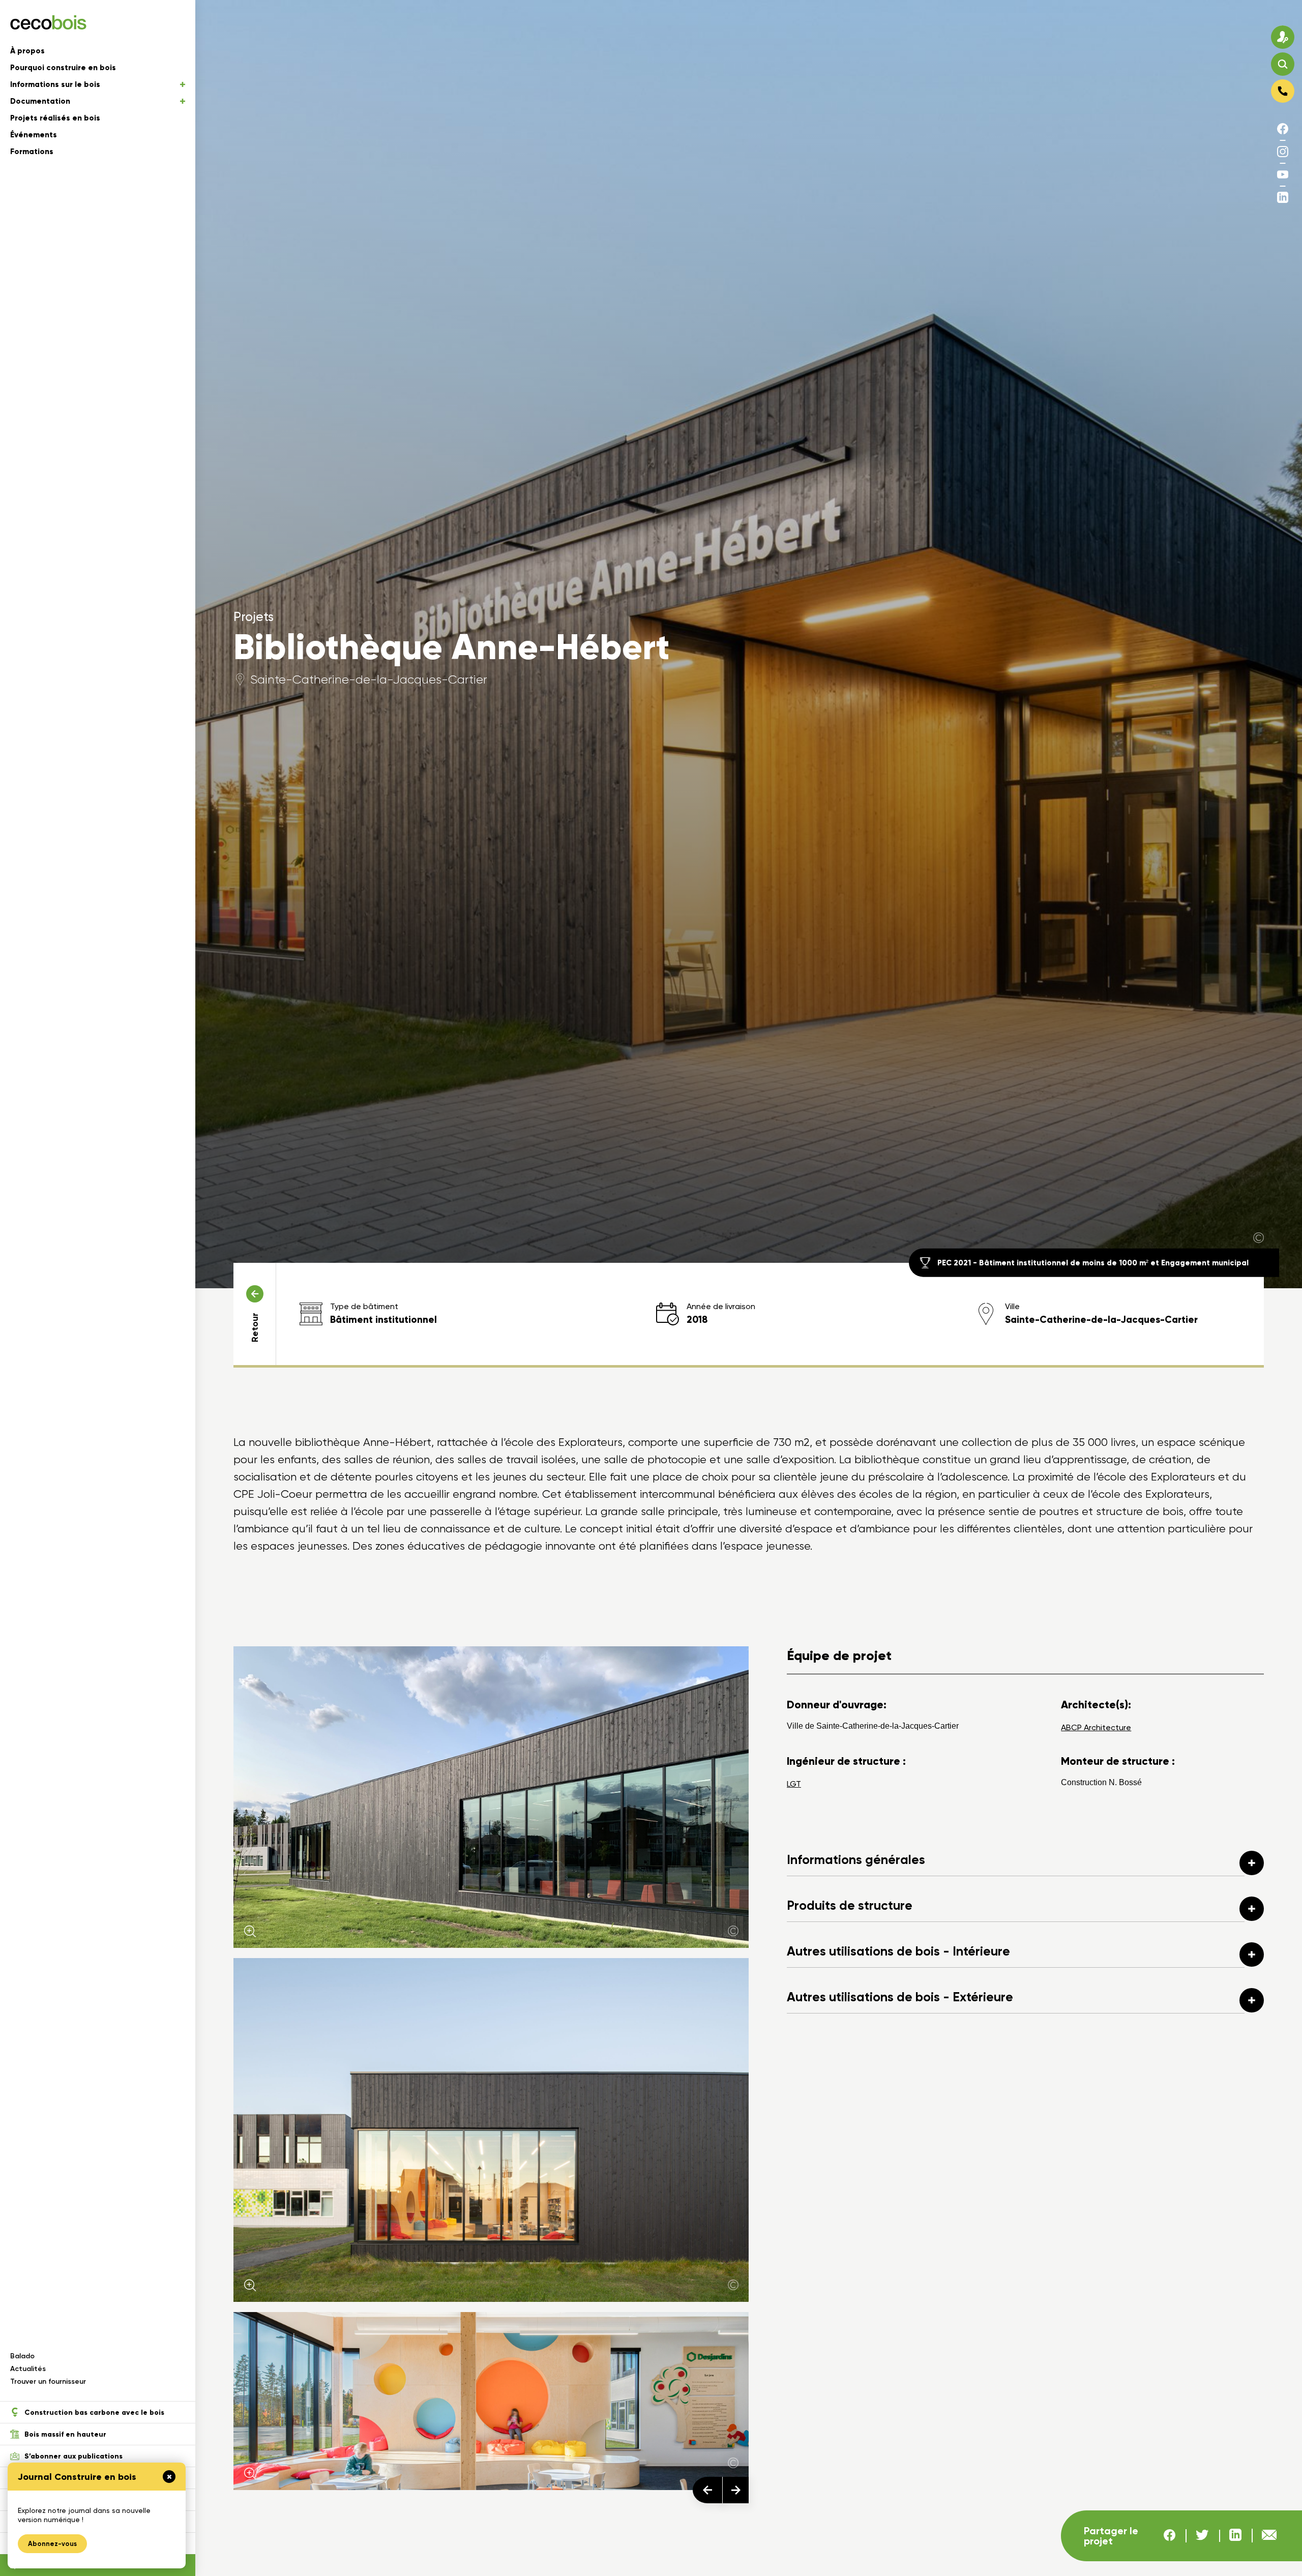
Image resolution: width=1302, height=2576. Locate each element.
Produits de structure (850, 1905)
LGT (794, 1784)
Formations (32, 152)
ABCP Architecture (1096, 1727)
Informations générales (856, 1860)
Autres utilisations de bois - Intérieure (898, 1951)
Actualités (28, 2369)
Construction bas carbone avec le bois (94, 2412)
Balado (22, 2356)
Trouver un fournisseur (48, 2381)
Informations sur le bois (55, 84)
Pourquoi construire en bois (63, 68)
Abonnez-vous (52, 2544)
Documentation (40, 101)
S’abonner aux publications (73, 2456)
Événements (34, 135)
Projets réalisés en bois (55, 118)
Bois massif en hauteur (65, 2434)
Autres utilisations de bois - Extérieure (900, 1997)
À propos (27, 51)
